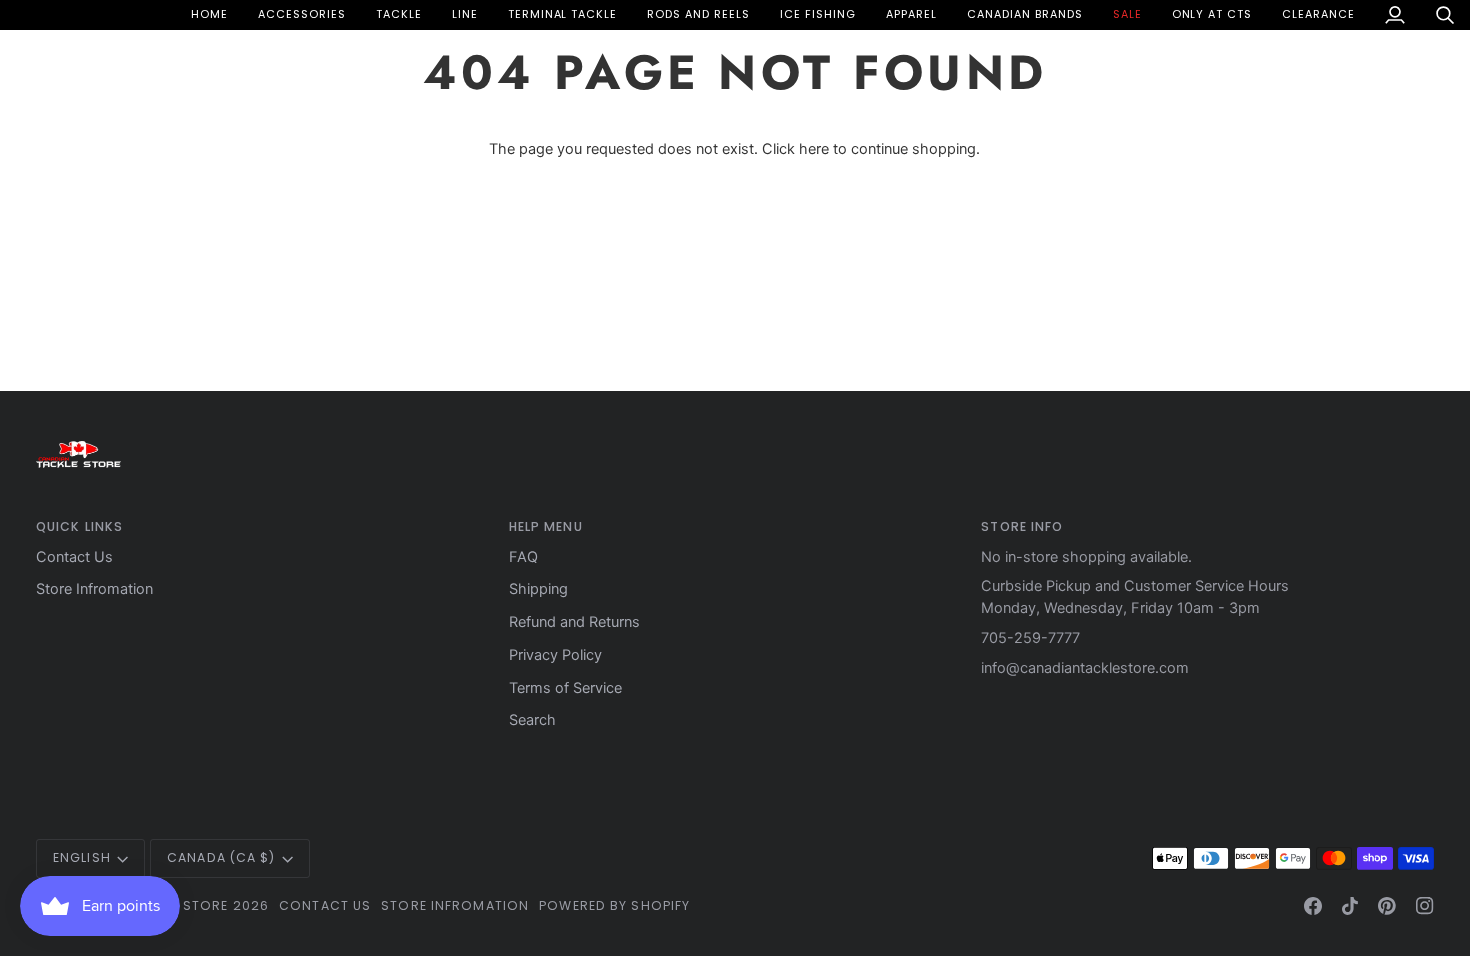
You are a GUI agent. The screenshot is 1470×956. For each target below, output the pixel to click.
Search (532, 720)
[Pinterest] (1387, 906)
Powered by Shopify (614, 905)
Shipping (538, 589)
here (814, 149)
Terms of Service (565, 688)
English (82, 857)
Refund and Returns (574, 622)
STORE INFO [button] (1022, 526)
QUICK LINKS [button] (79, 526)
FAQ (523, 557)
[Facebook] (1313, 906)
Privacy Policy (555, 655)
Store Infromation (94, 589)
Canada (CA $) (221, 857)
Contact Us (74, 557)
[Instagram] (1425, 906)
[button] (302, 15)
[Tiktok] (1350, 906)
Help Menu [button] (546, 526)
